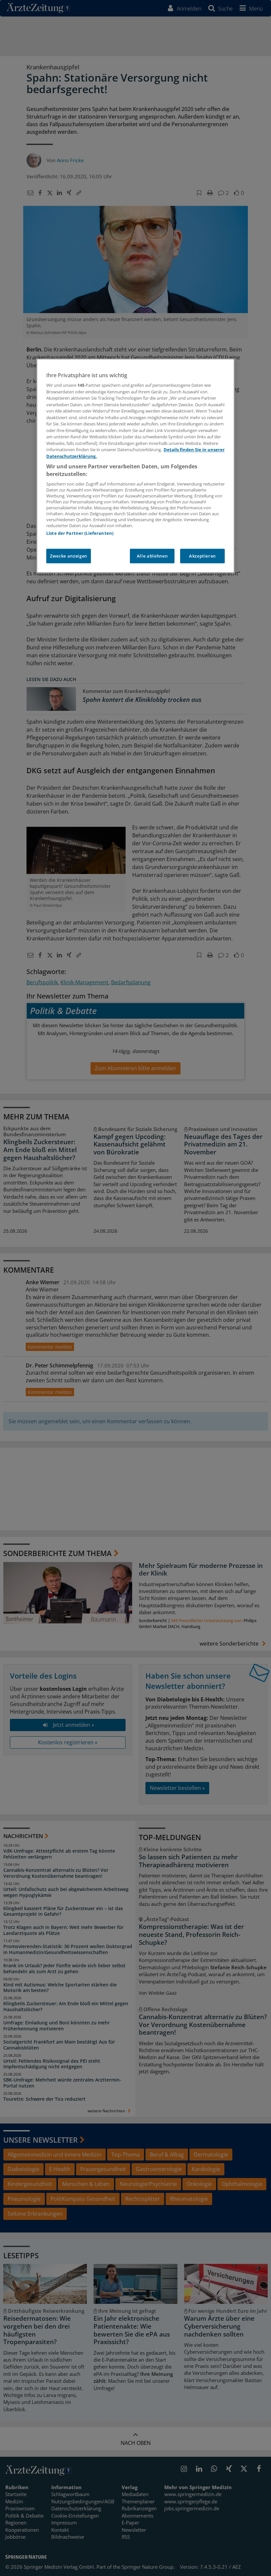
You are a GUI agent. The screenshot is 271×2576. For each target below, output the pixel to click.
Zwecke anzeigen (69, 556)
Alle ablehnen (152, 556)
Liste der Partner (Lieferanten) (80, 533)
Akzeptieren (202, 556)
